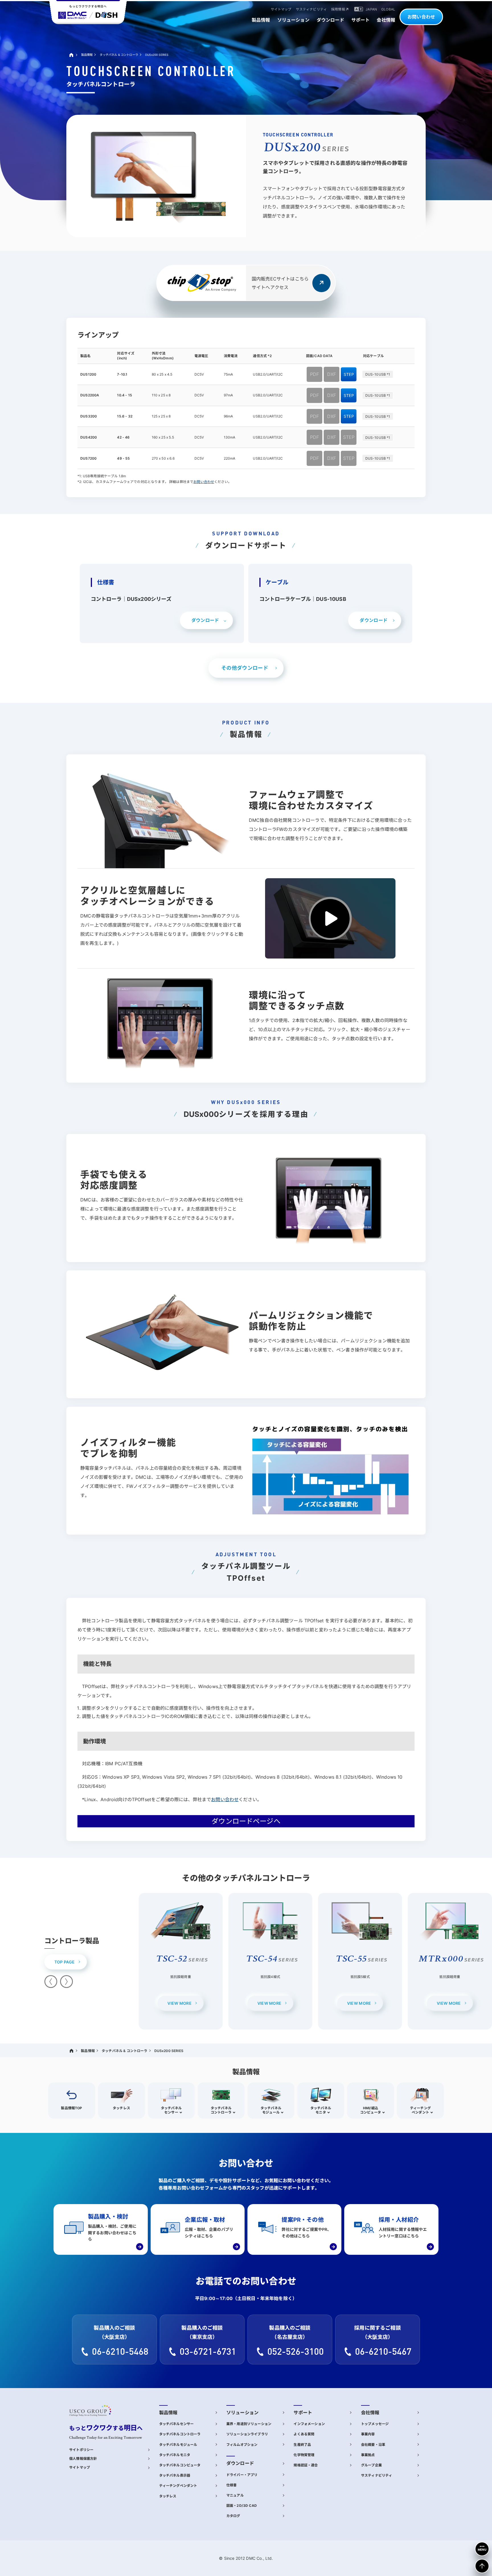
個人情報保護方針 (83, 2459)
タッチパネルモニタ (175, 2455)
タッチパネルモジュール (178, 2445)
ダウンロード (240, 2463)
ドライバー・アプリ (242, 2475)
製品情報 (87, 55)
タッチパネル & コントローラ (119, 55)
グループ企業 (371, 2465)
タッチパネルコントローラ (180, 2434)
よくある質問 (304, 2434)
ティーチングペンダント (178, 2486)
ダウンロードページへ (246, 1821)
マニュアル (235, 2495)
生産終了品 (302, 2445)
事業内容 (368, 2434)
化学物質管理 (304, 2455)
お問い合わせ (421, 17)
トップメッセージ (375, 2424)
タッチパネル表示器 (175, 2475)
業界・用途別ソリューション (249, 2424)
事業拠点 (368, 2455)
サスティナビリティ (377, 2475)
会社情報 (370, 2413)
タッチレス (168, 2496)
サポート (303, 2413)
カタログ (233, 2516)
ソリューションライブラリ (247, 2434)
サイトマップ (80, 2468)
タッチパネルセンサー (177, 2424)
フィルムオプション (242, 2445)
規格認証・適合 (306, 2465)
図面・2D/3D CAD (242, 2506)
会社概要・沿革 (373, 2445)
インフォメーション (309, 2424)
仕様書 (231, 2485)
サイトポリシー (81, 2450)
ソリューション (242, 2413)
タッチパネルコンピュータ (180, 2465)
